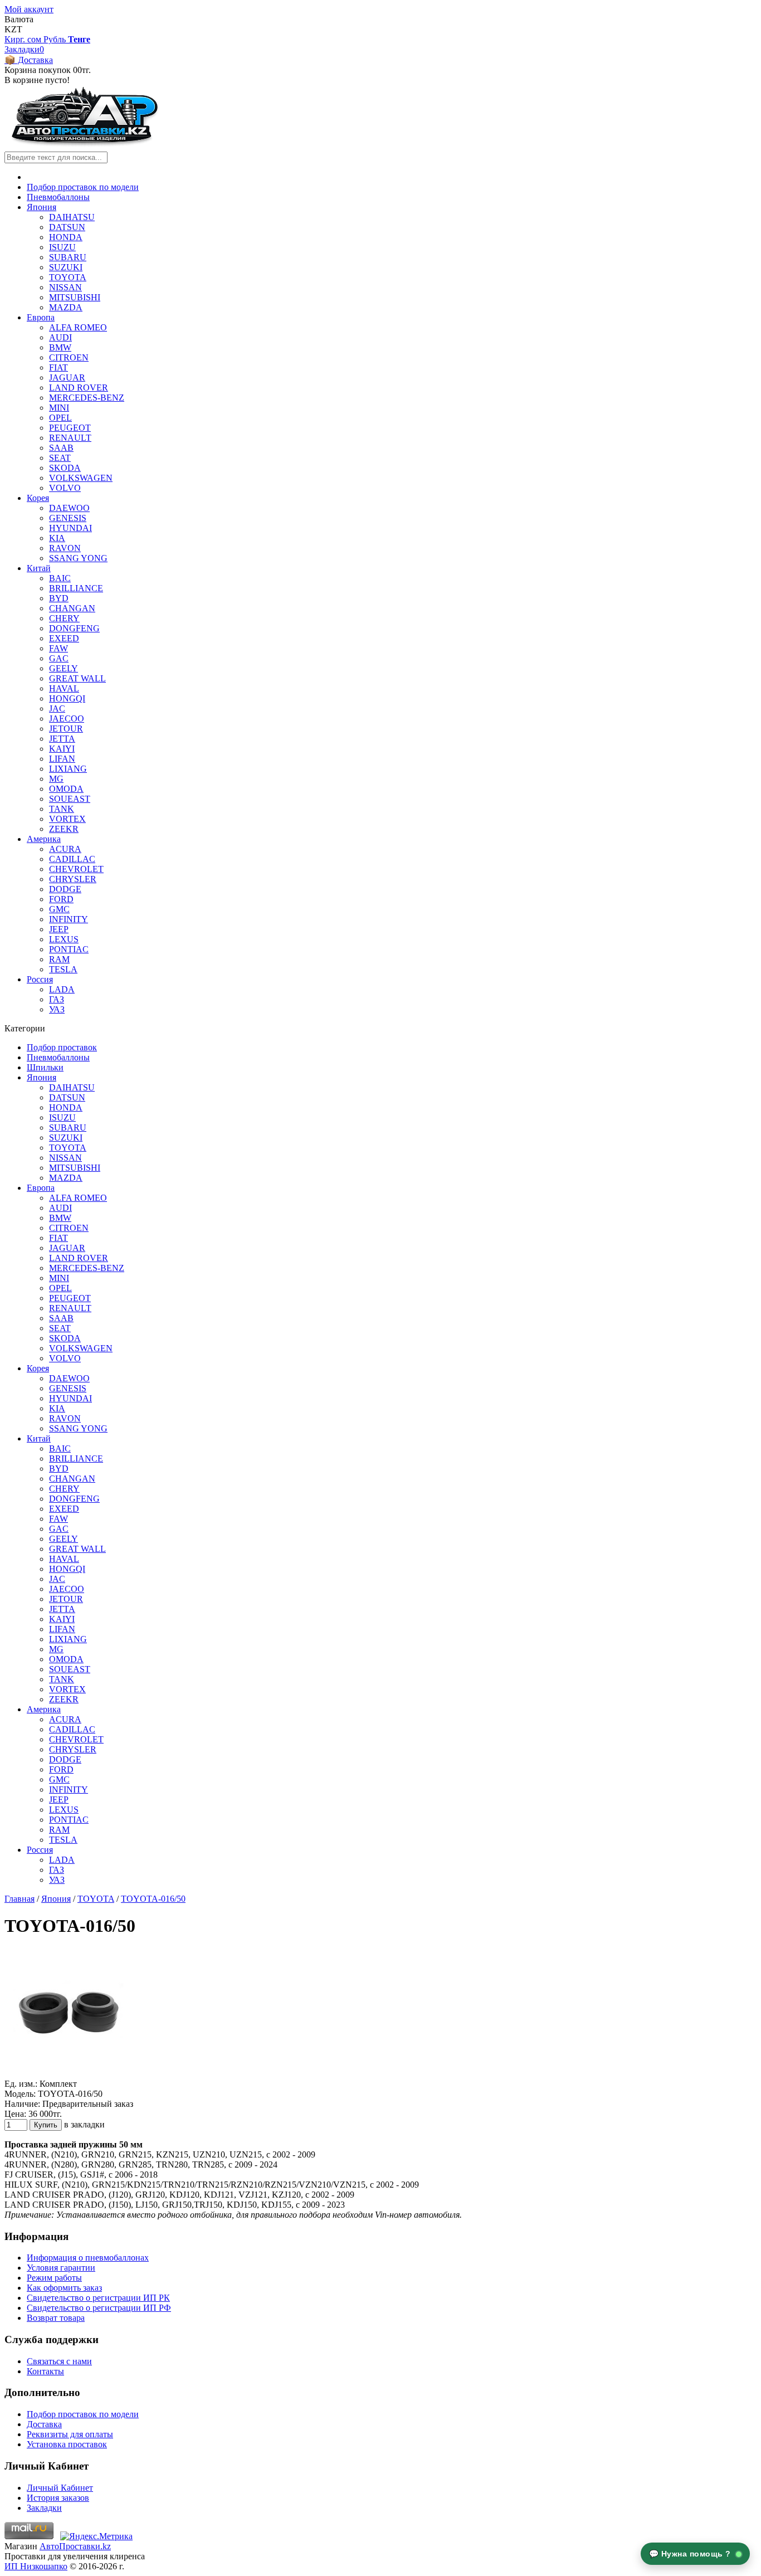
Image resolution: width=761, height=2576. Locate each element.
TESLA (63, 969)
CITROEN (69, 357)
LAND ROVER (79, 388)
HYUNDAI (70, 528)
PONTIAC (69, 949)
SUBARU (68, 257)
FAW (58, 648)
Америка (44, 839)
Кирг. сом (24, 39)
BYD (59, 598)
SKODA (65, 468)
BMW (60, 347)
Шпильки (45, 1067)
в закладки (84, 2124)
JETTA (62, 739)
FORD (61, 899)
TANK (62, 809)
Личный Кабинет (60, 2488)
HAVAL (64, 688)
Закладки (44, 2508)
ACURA (65, 849)
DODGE (65, 889)
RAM (59, 959)
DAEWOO (69, 508)
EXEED (64, 638)
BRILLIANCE (76, 588)
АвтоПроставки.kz (75, 2546)
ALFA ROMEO (78, 327)
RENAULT (70, 438)
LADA (62, 989)
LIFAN (62, 759)
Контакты (45, 2371)
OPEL (60, 418)
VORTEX (67, 819)
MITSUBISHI (75, 297)
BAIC (60, 578)
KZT (13, 29)
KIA (57, 538)
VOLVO (65, 488)
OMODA (66, 789)
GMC (59, 909)
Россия (40, 979)
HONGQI (67, 698)
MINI (59, 408)
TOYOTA (68, 277)
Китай (39, 568)
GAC (59, 658)
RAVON (65, 548)
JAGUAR (67, 378)
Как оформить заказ (64, 2288)
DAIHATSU (72, 217)
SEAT (60, 458)
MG (56, 779)
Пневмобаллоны (58, 197)
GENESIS (68, 518)
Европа (41, 317)
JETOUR (66, 729)
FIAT (58, 367)
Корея (38, 498)
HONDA (66, 237)
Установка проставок (67, 2444)
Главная (19, 1899)
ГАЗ (57, 999)
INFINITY (69, 919)
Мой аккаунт (29, 9)
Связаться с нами (59, 2361)
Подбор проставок (62, 1047)
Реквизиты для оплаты (70, 2434)
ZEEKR (64, 829)
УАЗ (57, 1009)
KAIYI (62, 749)
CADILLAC (72, 859)
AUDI (60, 337)
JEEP (59, 929)
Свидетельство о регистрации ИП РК (98, 2298)
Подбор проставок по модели (83, 187)
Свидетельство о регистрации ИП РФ (99, 2308)
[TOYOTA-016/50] (69, 2074)
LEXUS (64, 939)
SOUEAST (70, 799)
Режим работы (54, 2278)
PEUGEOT (70, 428)
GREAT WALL (77, 678)
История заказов (58, 2498)
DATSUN (67, 227)
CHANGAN (72, 608)
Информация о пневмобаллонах (88, 2258)
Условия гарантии (61, 2268)
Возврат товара (56, 2318)
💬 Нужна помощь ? (691, 2554)
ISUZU (62, 247)
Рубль (56, 39)
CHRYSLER (73, 879)
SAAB (61, 448)
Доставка (44, 2424)
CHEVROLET (76, 869)
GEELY (64, 668)
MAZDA (66, 307)
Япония (42, 207)
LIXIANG (68, 769)
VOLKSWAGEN (81, 478)
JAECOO (67, 719)
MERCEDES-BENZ (87, 398)
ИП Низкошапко (36, 2566)
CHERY (64, 618)
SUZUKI (66, 267)
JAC (57, 708)
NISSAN (65, 287)
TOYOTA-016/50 (153, 1899)
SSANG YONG (78, 558)
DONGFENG (74, 628)
